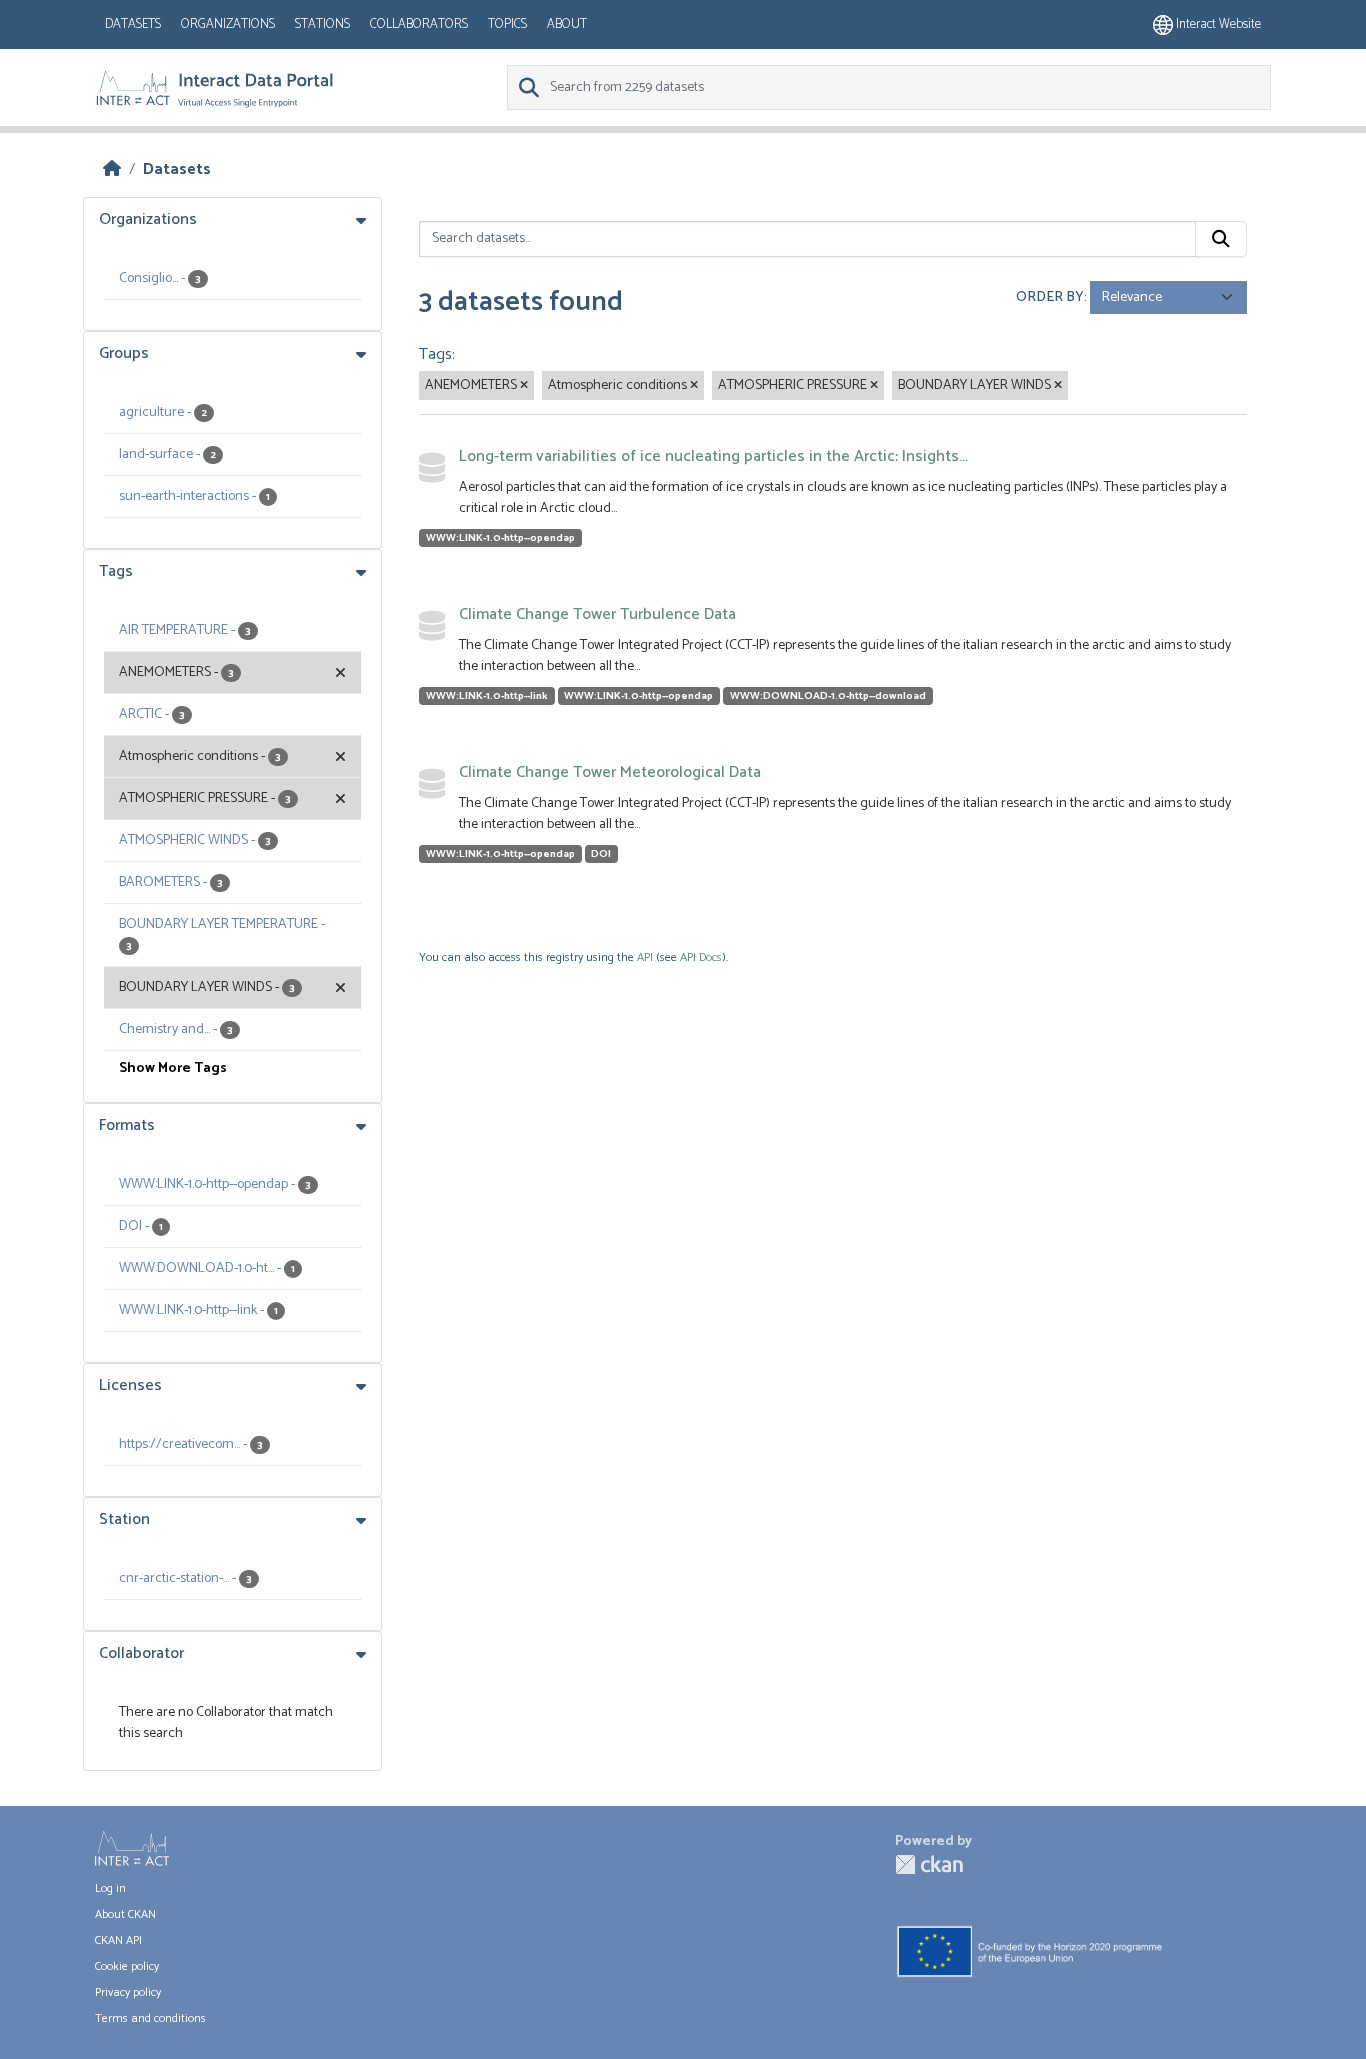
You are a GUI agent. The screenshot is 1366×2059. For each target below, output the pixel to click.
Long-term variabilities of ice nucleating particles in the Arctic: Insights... (713, 456)
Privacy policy (128, 1992)
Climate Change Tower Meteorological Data (610, 772)
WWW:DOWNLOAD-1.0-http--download (828, 696)
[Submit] (1221, 239)
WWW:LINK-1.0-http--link (487, 696)
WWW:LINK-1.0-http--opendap (500, 538)
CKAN (929, 1864)
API (645, 957)
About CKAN (125, 1914)
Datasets (133, 24)
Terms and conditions (150, 2018)
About (567, 24)
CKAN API (118, 1940)
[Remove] (524, 386)
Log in (110, 1888)
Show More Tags (173, 1068)
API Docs (701, 957)
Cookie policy (127, 1966)
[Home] (112, 169)
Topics (507, 24)
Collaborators (419, 24)
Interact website (1217, 24)
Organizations (228, 24)
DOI (601, 854)
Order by (1050, 297)
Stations (322, 24)
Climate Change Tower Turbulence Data (597, 614)
